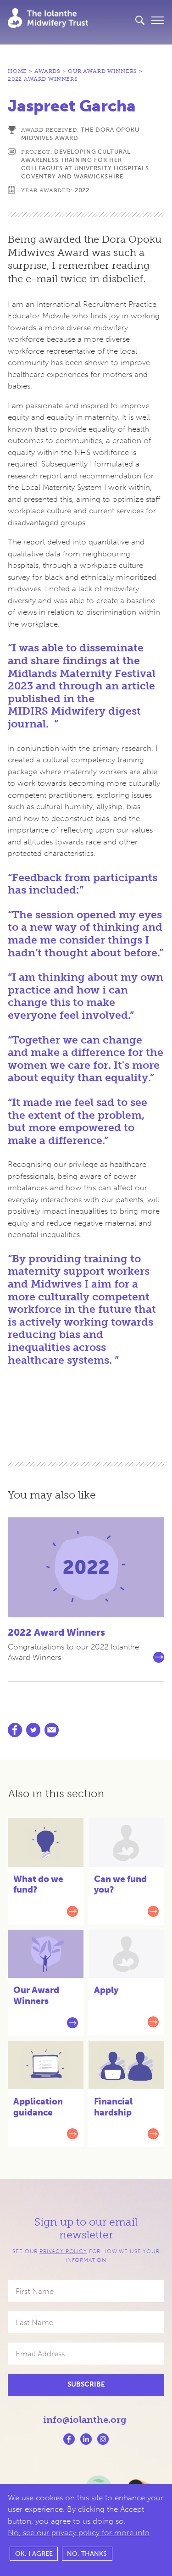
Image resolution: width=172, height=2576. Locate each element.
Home (17, 71)
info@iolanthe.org (85, 2420)
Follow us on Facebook (69, 2439)
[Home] (48, 18)
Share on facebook (15, 1730)
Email (52, 1730)
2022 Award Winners (43, 79)
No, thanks (87, 2554)
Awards (47, 71)
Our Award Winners (103, 71)
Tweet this (33, 1730)
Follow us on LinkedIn (86, 2439)
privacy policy (63, 2251)
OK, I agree (34, 2554)
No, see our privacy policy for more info (79, 2532)
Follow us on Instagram (103, 2439)
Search (140, 20)
